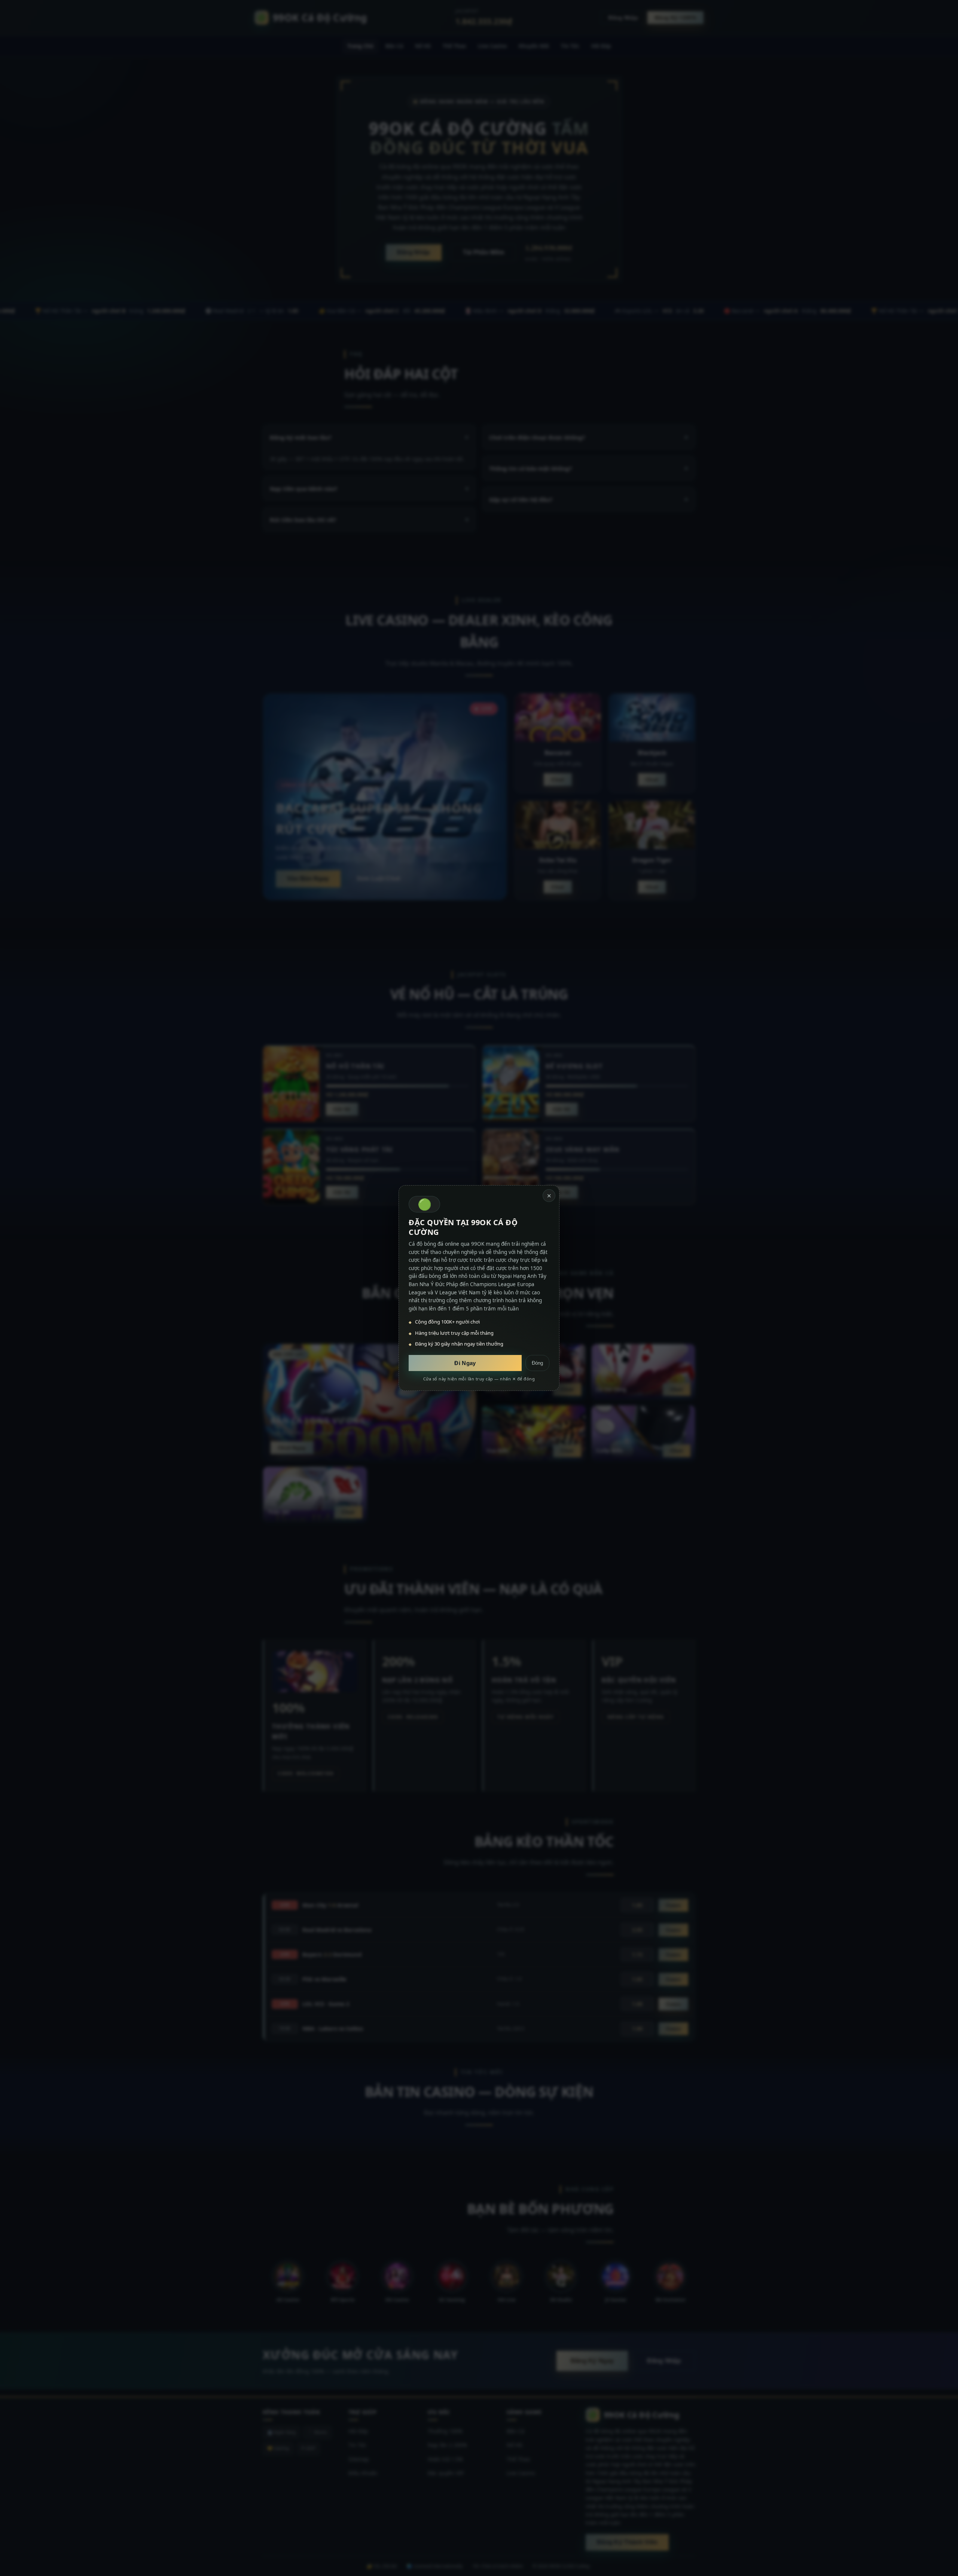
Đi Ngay (465, 1363)
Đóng (537, 1363)
